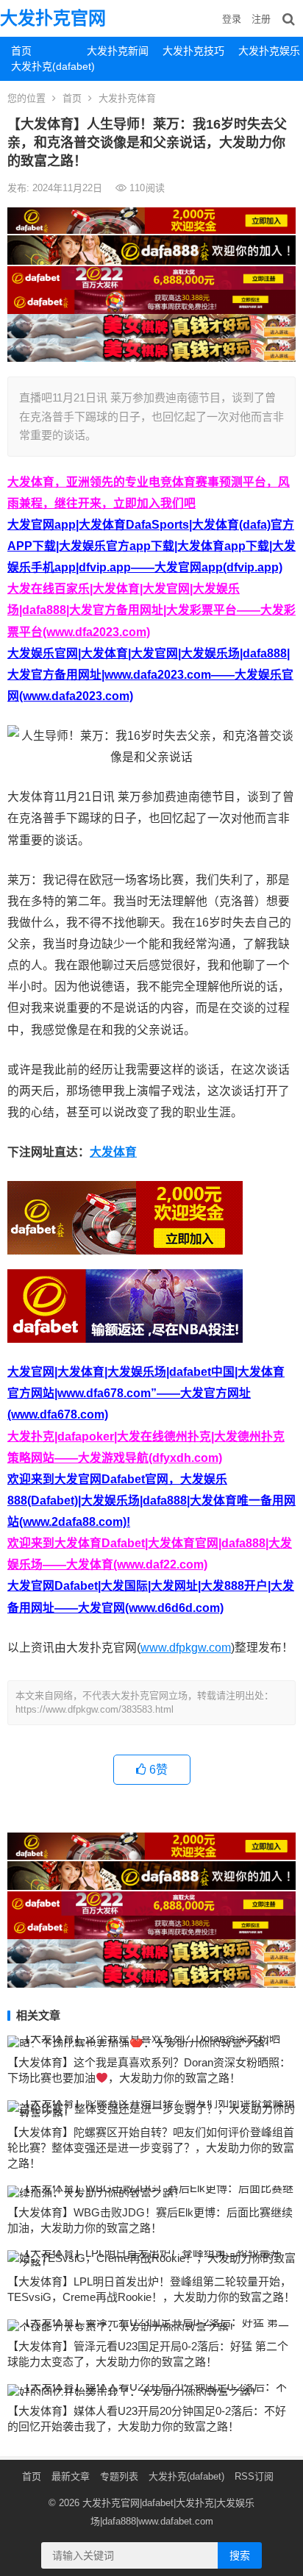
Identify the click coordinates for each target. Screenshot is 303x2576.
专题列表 (119, 2476)
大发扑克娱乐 (269, 51)
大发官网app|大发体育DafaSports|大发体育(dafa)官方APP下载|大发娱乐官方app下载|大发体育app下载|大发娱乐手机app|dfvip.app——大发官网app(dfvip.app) (151, 546)
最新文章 (71, 2476)
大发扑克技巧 (193, 51)
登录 (232, 19)
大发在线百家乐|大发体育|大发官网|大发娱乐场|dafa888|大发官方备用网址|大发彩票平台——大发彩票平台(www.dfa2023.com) (151, 610)
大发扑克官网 (53, 18)
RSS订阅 (254, 2476)
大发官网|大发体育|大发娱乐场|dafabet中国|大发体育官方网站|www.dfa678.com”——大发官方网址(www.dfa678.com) (146, 1393)
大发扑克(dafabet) (43, 66)
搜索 (240, 2555)
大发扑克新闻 (118, 51)
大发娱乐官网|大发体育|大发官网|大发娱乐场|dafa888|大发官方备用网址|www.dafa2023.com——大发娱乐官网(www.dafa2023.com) (150, 675)
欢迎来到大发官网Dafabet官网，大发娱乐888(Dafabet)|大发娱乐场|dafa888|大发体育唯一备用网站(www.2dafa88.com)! (151, 1501)
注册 (261, 19)
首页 (21, 51)
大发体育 (113, 1152)
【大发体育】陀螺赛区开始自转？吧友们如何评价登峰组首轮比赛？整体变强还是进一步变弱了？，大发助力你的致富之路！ (151, 2148)
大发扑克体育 (127, 98)
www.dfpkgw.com (186, 1648)
